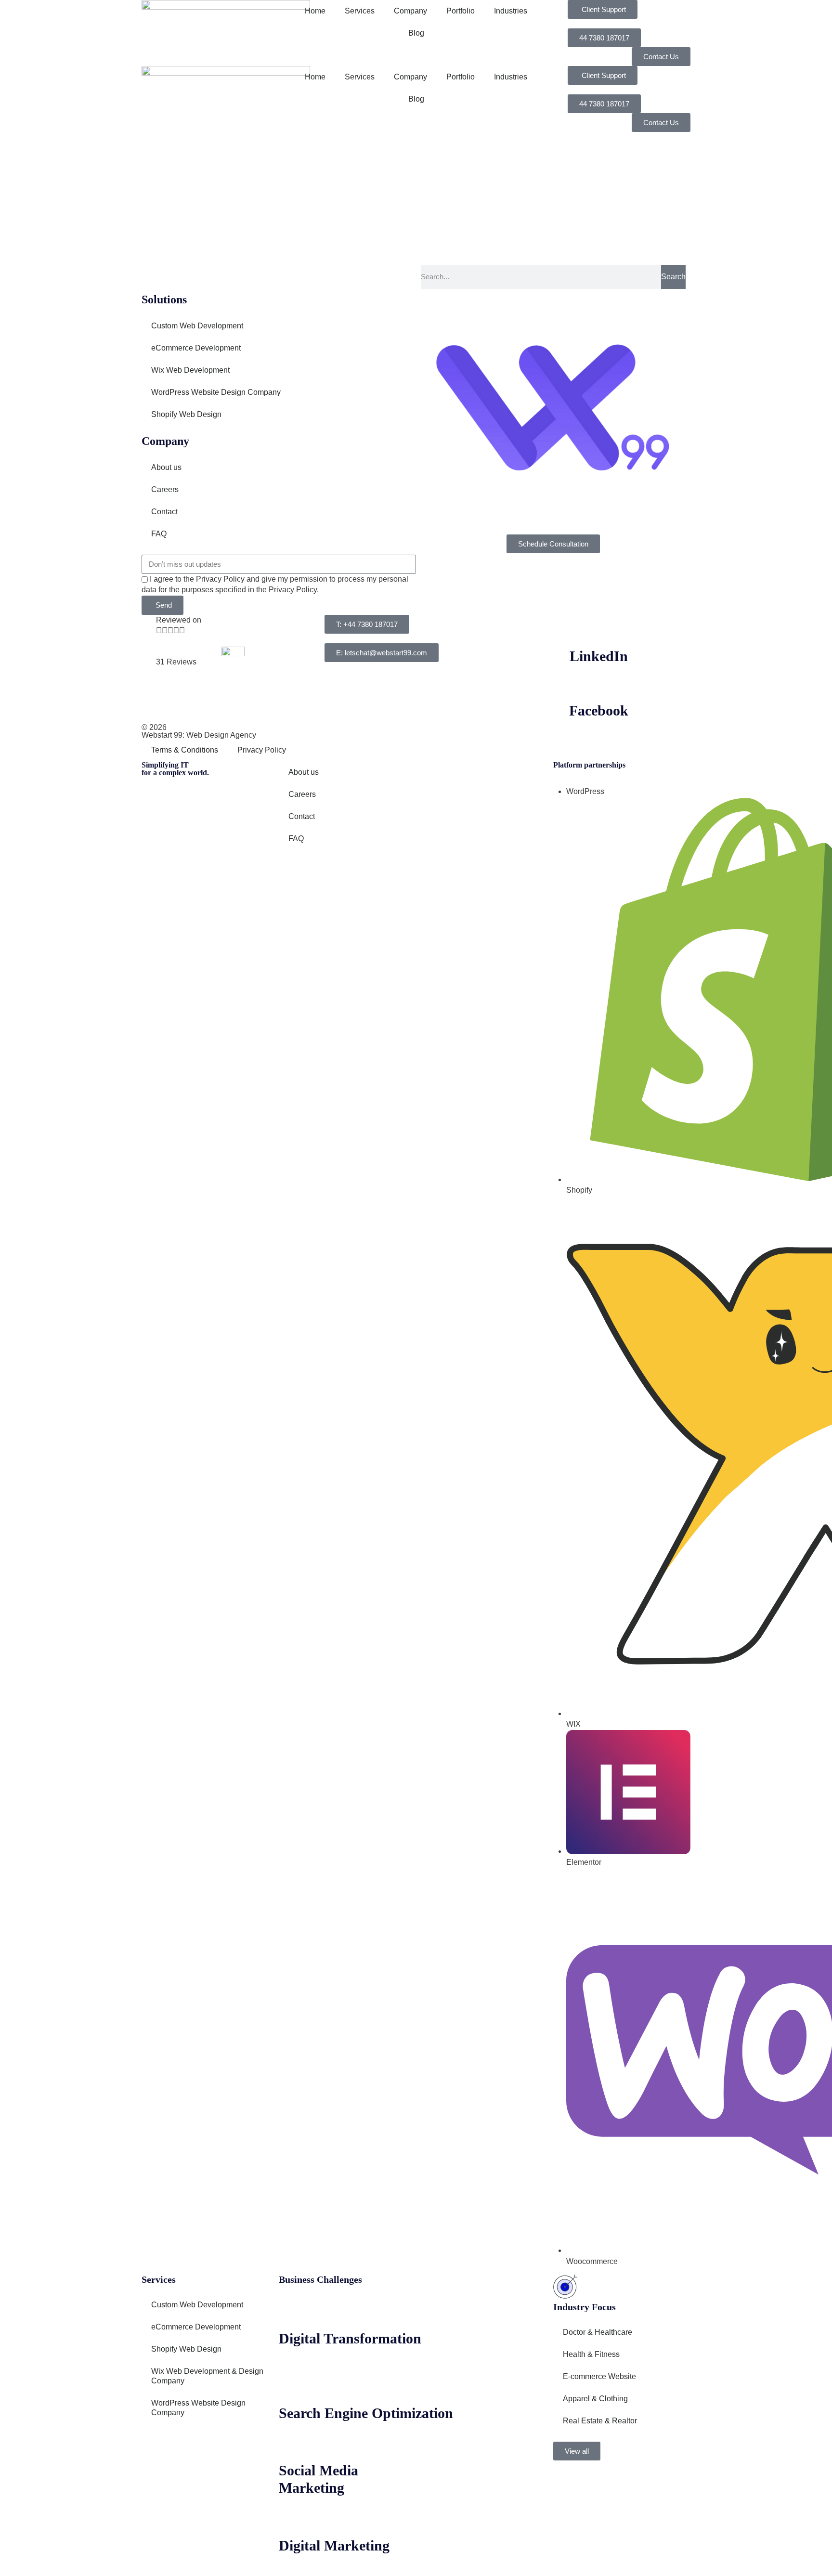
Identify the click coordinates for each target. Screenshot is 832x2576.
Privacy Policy (262, 750)
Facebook (599, 710)
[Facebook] (599, 681)
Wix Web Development (190, 370)
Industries (511, 11)
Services (360, 11)
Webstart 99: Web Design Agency (199, 735)
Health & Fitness (591, 2354)
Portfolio (461, 11)
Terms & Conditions (185, 750)
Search (673, 277)
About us (166, 467)
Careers (165, 489)
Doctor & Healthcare (598, 2332)
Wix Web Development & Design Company (207, 2376)
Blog (416, 33)
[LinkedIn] (599, 627)
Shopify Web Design (186, 414)
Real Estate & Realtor (600, 2421)
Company (410, 11)
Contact (164, 512)
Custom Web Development (197, 326)
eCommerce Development (196, 348)
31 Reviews (176, 662)
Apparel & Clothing (595, 2399)
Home (315, 11)
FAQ (159, 534)
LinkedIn (599, 656)
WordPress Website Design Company (216, 392)
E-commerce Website (599, 2376)
